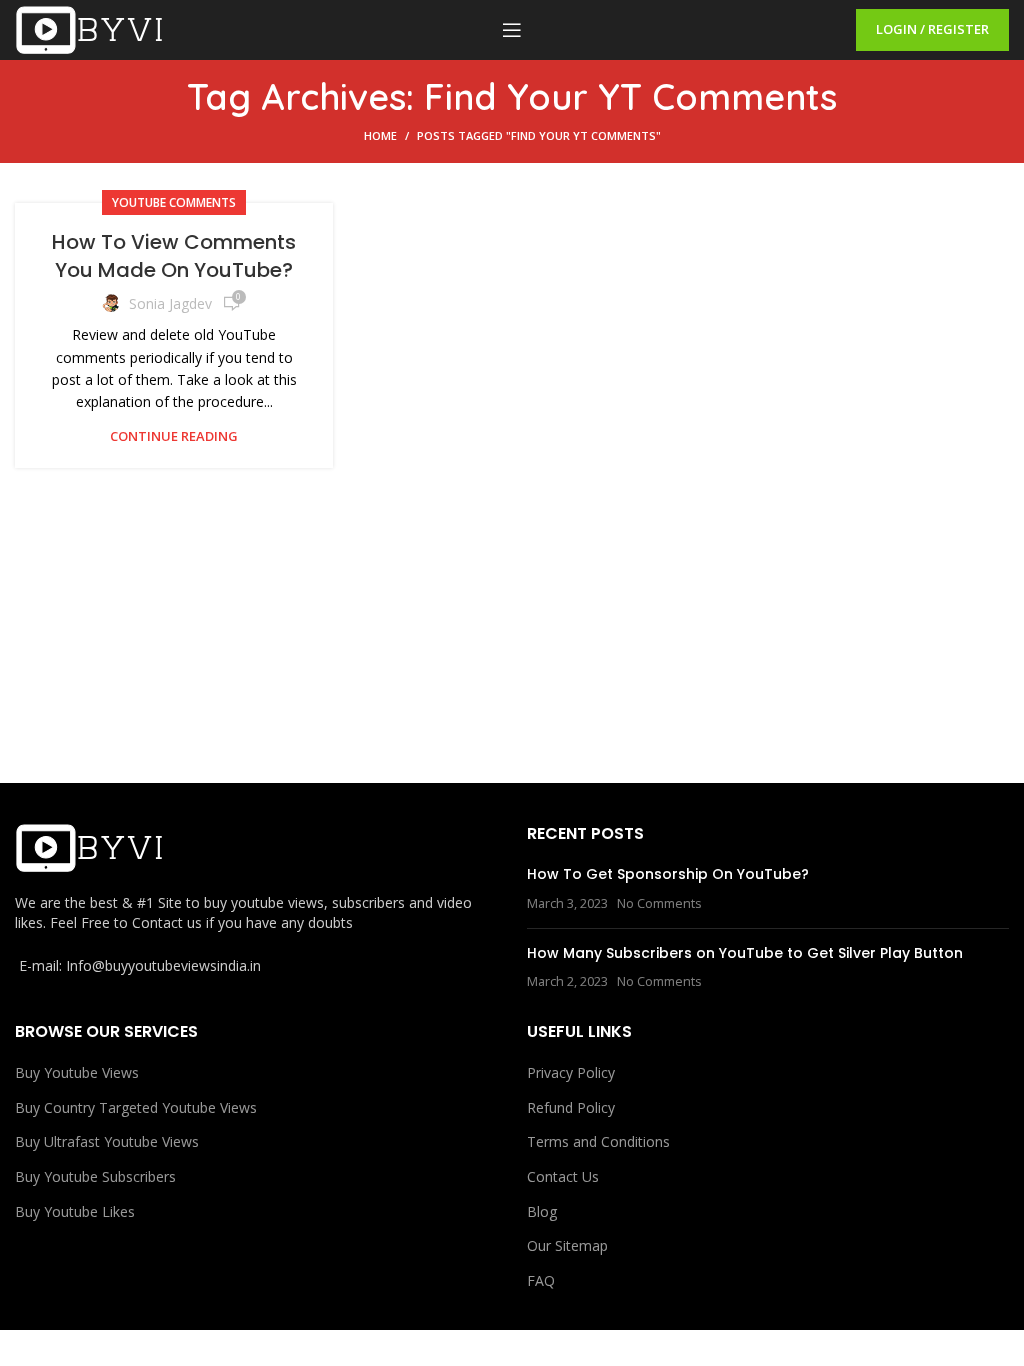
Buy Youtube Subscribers (95, 1176)
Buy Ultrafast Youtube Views (107, 1141)
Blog (542, 1211)
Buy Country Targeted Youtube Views (136, 1107)
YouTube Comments (174, 202)
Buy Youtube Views (77, 1072)
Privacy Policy (571, 1072)
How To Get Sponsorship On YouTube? (668, 874)
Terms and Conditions (598, 1141)
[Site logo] (90, 28)
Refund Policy (571, 1107)
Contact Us (563, 1176)
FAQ (541, 1280)
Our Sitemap (567, 1245)
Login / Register (932, 29)
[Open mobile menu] (512, 30)
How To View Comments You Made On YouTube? (174, 256)
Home (380, 135)
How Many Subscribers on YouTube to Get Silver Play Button (745, 953)
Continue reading (174, 436)
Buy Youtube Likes (75, 1211)
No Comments (659, 903)
